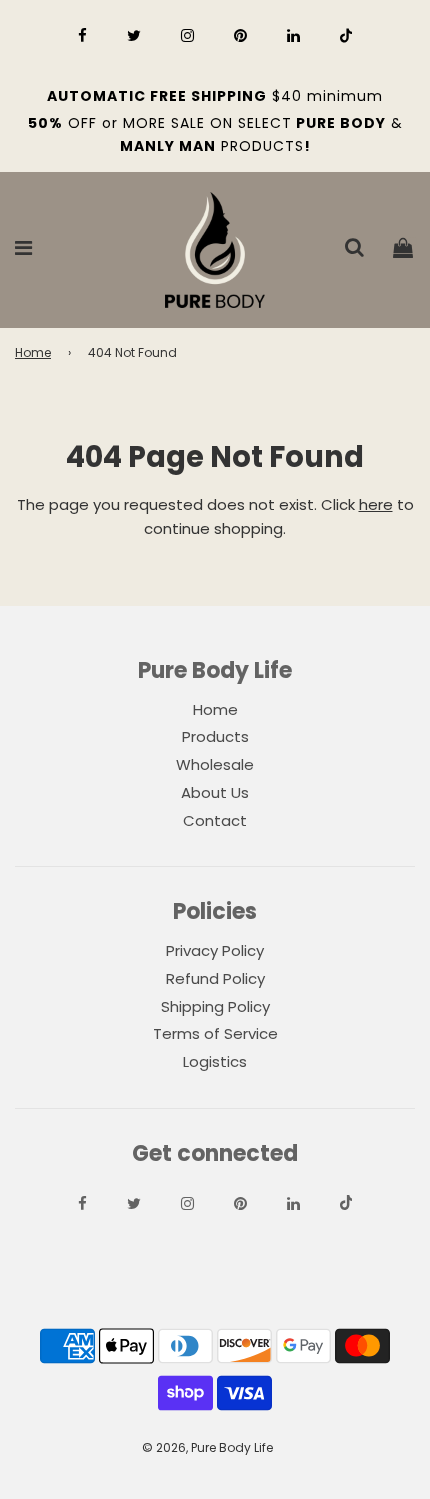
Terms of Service (215, 1033)
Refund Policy (215, 978)
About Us (215, 792)
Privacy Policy (215, 950)
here (376, 504)
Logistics (215, 1061)
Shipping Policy (215, 1006)
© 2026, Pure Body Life (207, 1447)
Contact (215, 820)
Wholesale (215, 764)
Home (33, 352)
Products (215, 736)
